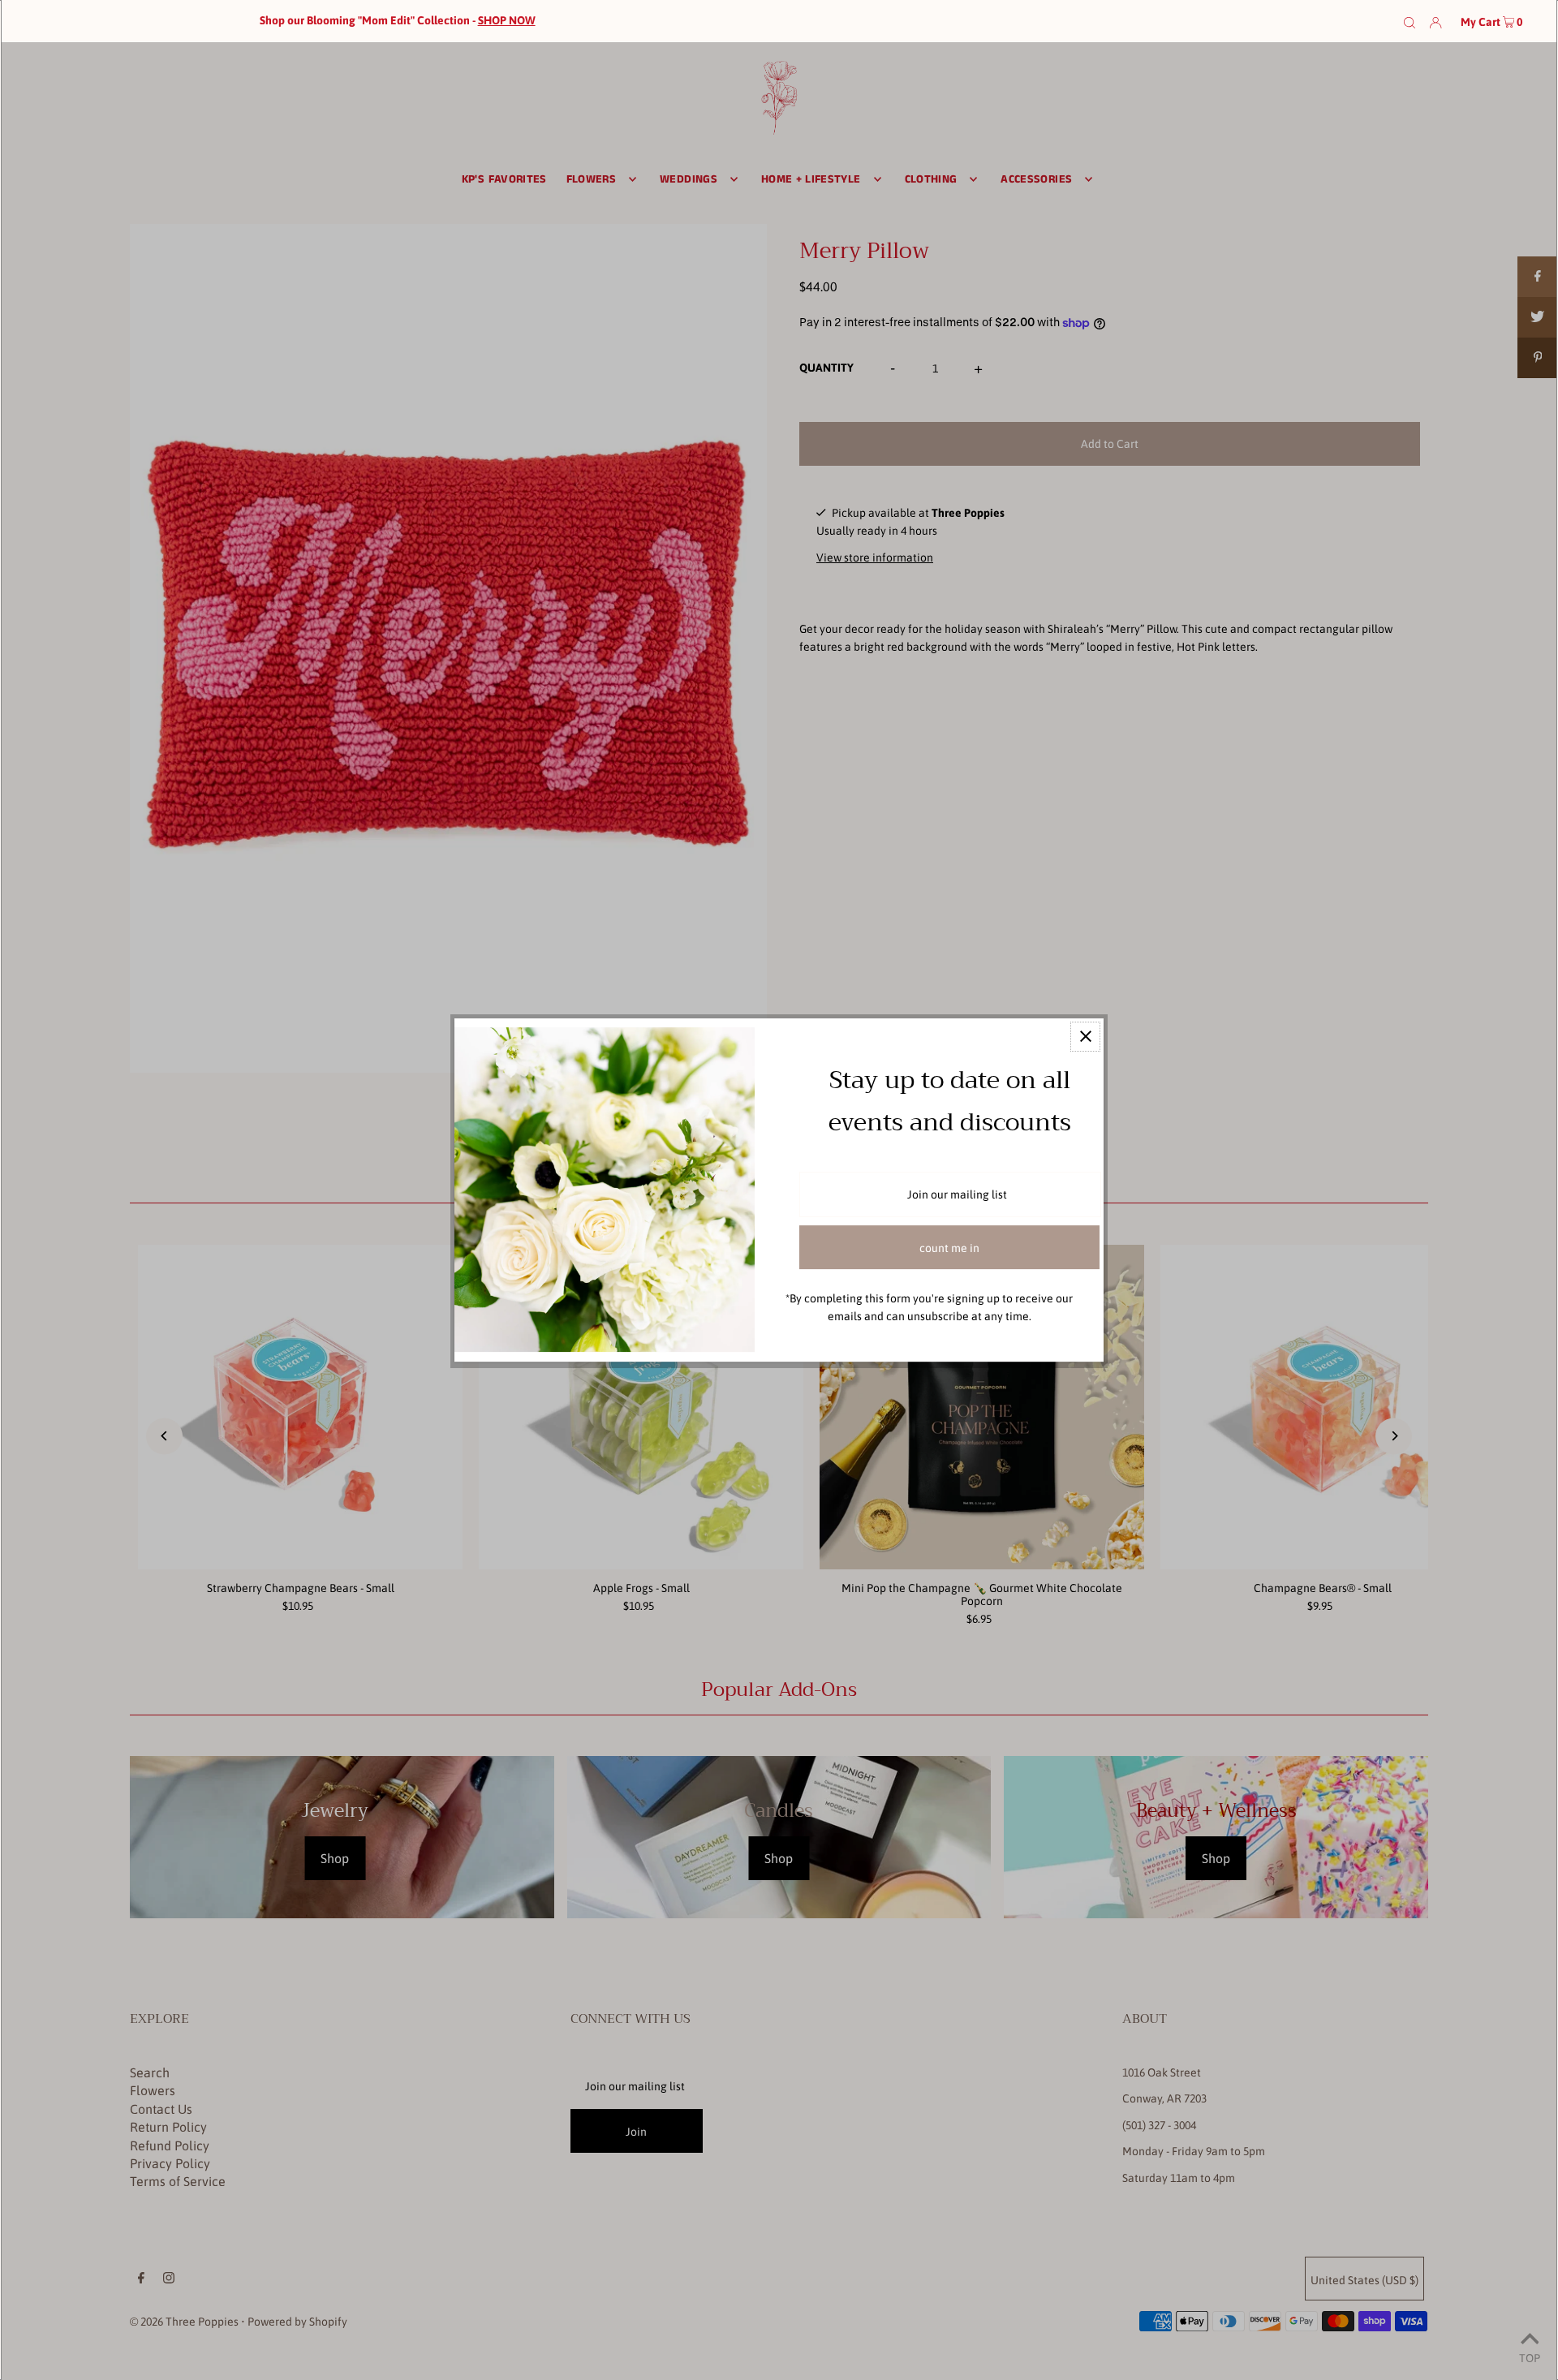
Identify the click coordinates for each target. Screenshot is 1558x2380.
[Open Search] (1410, 21)
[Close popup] (1085, 1037)
